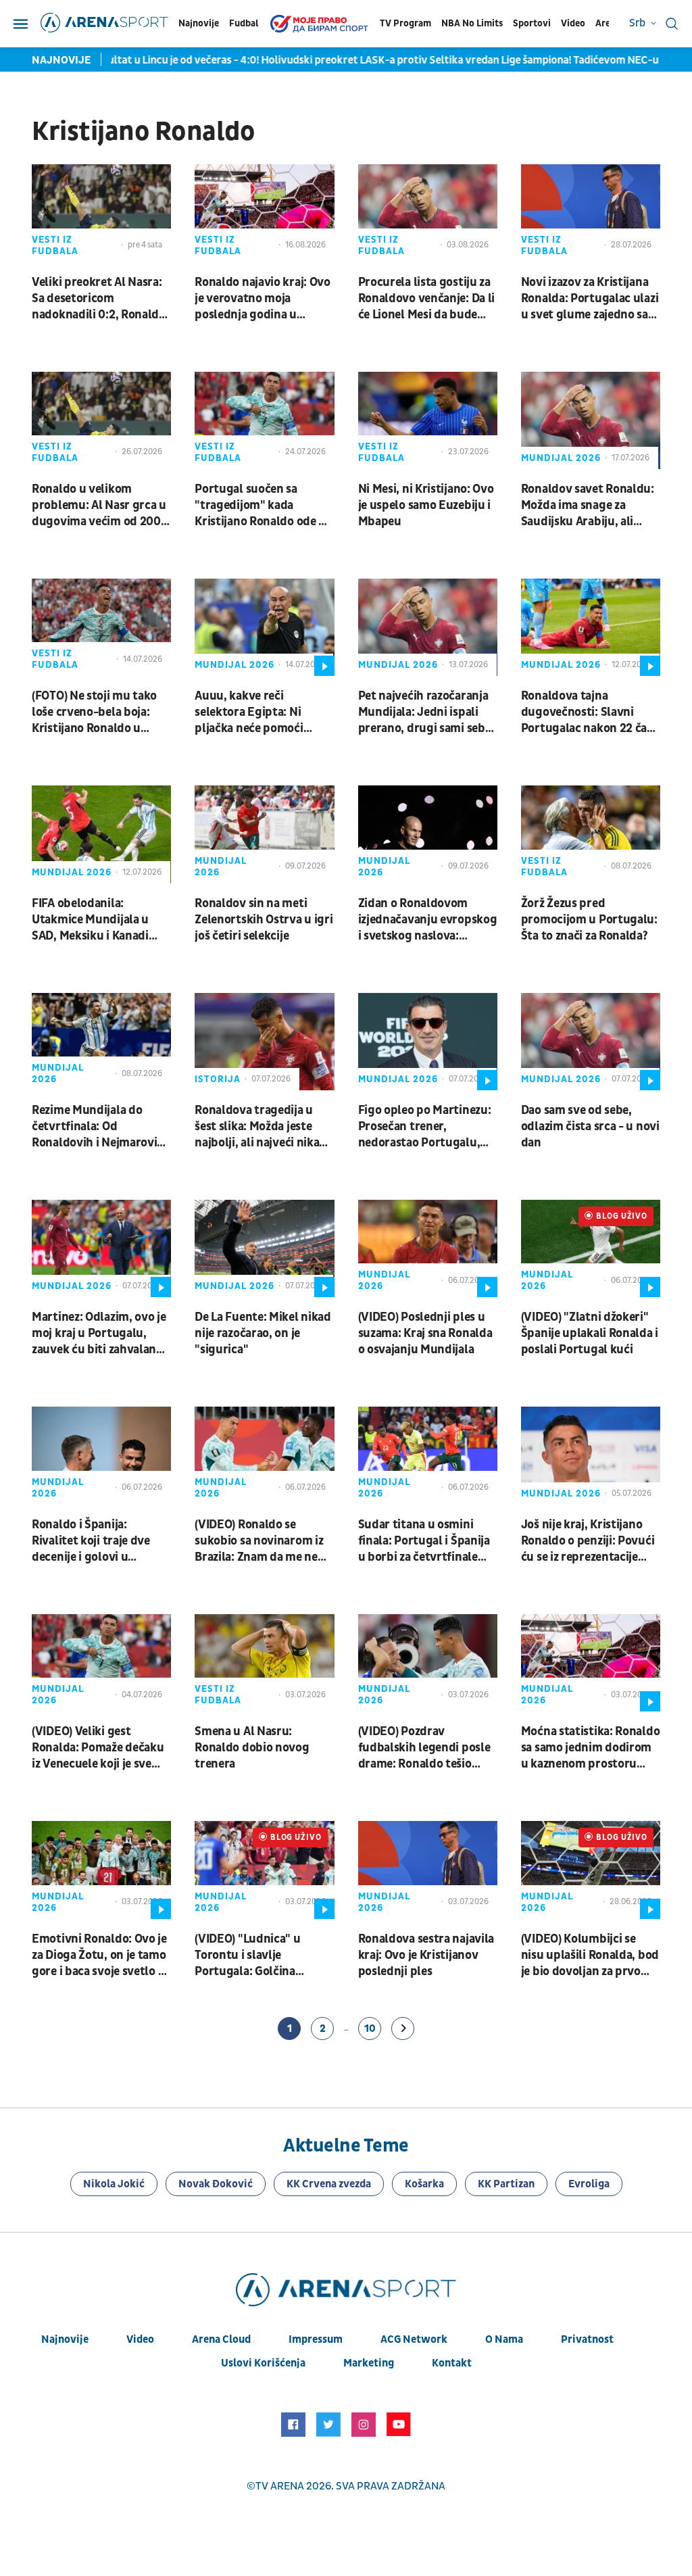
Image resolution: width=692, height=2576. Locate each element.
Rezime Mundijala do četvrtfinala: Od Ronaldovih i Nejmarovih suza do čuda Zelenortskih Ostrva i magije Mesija (98, 1127)
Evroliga (589, 2184)
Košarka (424, 2184)
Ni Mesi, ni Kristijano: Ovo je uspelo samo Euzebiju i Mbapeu (426, 505)
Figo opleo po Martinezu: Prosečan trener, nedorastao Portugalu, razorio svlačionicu (425, 1127)
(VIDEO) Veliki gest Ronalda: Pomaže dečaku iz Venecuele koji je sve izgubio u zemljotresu (98, 1748)
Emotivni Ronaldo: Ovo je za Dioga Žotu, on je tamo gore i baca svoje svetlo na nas (101, 1955)
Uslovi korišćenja (263, 2363)
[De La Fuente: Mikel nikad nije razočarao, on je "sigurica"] (264, 1248)
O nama (504, 2339)
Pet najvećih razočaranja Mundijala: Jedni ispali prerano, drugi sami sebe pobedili (425, 712)
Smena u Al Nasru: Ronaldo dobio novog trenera (252, 1748)
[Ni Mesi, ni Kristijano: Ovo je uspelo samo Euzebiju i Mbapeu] (428, 420)
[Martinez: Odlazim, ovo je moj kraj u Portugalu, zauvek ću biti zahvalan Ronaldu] (101, 1248)
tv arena (280, 2486)
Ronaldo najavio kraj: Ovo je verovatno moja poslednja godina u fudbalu (263, 299)
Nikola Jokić (114, 2184)
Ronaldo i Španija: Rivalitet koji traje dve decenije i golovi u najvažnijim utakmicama (97, 1541)
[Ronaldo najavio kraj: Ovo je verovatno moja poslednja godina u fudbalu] (264, 213)
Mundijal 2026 (561, 458)
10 (370, 2028)
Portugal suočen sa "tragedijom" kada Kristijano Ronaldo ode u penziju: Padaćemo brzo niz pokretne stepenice (260, 506)
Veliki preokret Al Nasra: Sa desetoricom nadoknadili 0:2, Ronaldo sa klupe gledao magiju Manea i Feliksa (99, 299)
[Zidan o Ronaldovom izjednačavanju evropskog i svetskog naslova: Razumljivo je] (428, 834)
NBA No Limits (472, 23)
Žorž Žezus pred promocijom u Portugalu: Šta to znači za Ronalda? (589, 920)
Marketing (369, 2363)
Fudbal (244, 23)
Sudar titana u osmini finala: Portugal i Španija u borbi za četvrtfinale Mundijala (424, 1541)
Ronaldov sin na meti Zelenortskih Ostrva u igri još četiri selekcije (264, 920)
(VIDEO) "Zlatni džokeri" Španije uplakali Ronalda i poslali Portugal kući (590, 1333)
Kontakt (452, 2363)
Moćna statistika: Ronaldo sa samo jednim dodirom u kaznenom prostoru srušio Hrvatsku (591, 1748)
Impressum (316, 2339)
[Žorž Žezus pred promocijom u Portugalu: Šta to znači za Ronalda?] (591, 834)
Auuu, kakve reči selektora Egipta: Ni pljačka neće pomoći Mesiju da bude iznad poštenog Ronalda (250, 712)
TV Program (405, 23)
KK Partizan (506, 2184)
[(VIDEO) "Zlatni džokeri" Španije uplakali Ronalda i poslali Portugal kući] (591, 1248)
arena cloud (221, 2339)
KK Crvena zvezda (329, 2184)
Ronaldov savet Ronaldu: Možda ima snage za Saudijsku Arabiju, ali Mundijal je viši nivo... (588, 506)
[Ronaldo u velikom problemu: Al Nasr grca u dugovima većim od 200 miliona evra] (101, 420)
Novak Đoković (216, 2184)
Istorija (218, 1079)
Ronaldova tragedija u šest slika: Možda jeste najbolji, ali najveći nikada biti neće (264, 1127)
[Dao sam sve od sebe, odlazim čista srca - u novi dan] (591, 1042)
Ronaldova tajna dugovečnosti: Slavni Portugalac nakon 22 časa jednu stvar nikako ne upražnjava (590, 712)
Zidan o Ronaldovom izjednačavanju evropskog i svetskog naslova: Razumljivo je (428, 920)
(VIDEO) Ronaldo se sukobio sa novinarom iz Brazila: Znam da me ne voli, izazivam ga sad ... (259, 1541)
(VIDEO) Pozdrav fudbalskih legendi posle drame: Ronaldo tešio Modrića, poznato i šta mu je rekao (427, 1748)
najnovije (65, 2339)
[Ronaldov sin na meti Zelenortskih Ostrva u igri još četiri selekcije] (264, 834)
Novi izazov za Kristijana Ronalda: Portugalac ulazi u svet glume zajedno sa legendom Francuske (590, 299)
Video (573, 23)
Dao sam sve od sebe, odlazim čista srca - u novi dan (590, 1126)
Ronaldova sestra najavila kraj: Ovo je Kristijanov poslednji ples (426, 1955)
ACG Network (414, 2339)
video (140, 2339)
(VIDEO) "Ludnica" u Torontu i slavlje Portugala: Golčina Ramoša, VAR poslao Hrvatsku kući (248, 1955)
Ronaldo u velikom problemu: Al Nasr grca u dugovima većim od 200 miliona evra (99, 506)
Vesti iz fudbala (55, 245)
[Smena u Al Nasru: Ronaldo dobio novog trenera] (264, 1663)
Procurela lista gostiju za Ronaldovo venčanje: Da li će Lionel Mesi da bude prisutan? (427, 299)
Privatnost (587, 2339)
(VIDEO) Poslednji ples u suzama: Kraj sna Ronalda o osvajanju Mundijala (425, 1333)
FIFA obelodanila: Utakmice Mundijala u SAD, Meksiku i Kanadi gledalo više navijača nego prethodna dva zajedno (101, 920)
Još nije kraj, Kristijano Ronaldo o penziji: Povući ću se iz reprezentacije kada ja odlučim (588, 1541)
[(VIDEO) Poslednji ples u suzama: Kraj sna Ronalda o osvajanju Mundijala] (428, 1248)
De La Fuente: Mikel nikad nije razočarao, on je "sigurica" (263, 1333)
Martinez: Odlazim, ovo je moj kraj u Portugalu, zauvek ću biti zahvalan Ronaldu (99, 1334)
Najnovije (199, 23)
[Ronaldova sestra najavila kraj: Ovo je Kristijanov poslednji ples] (428, 1870)
